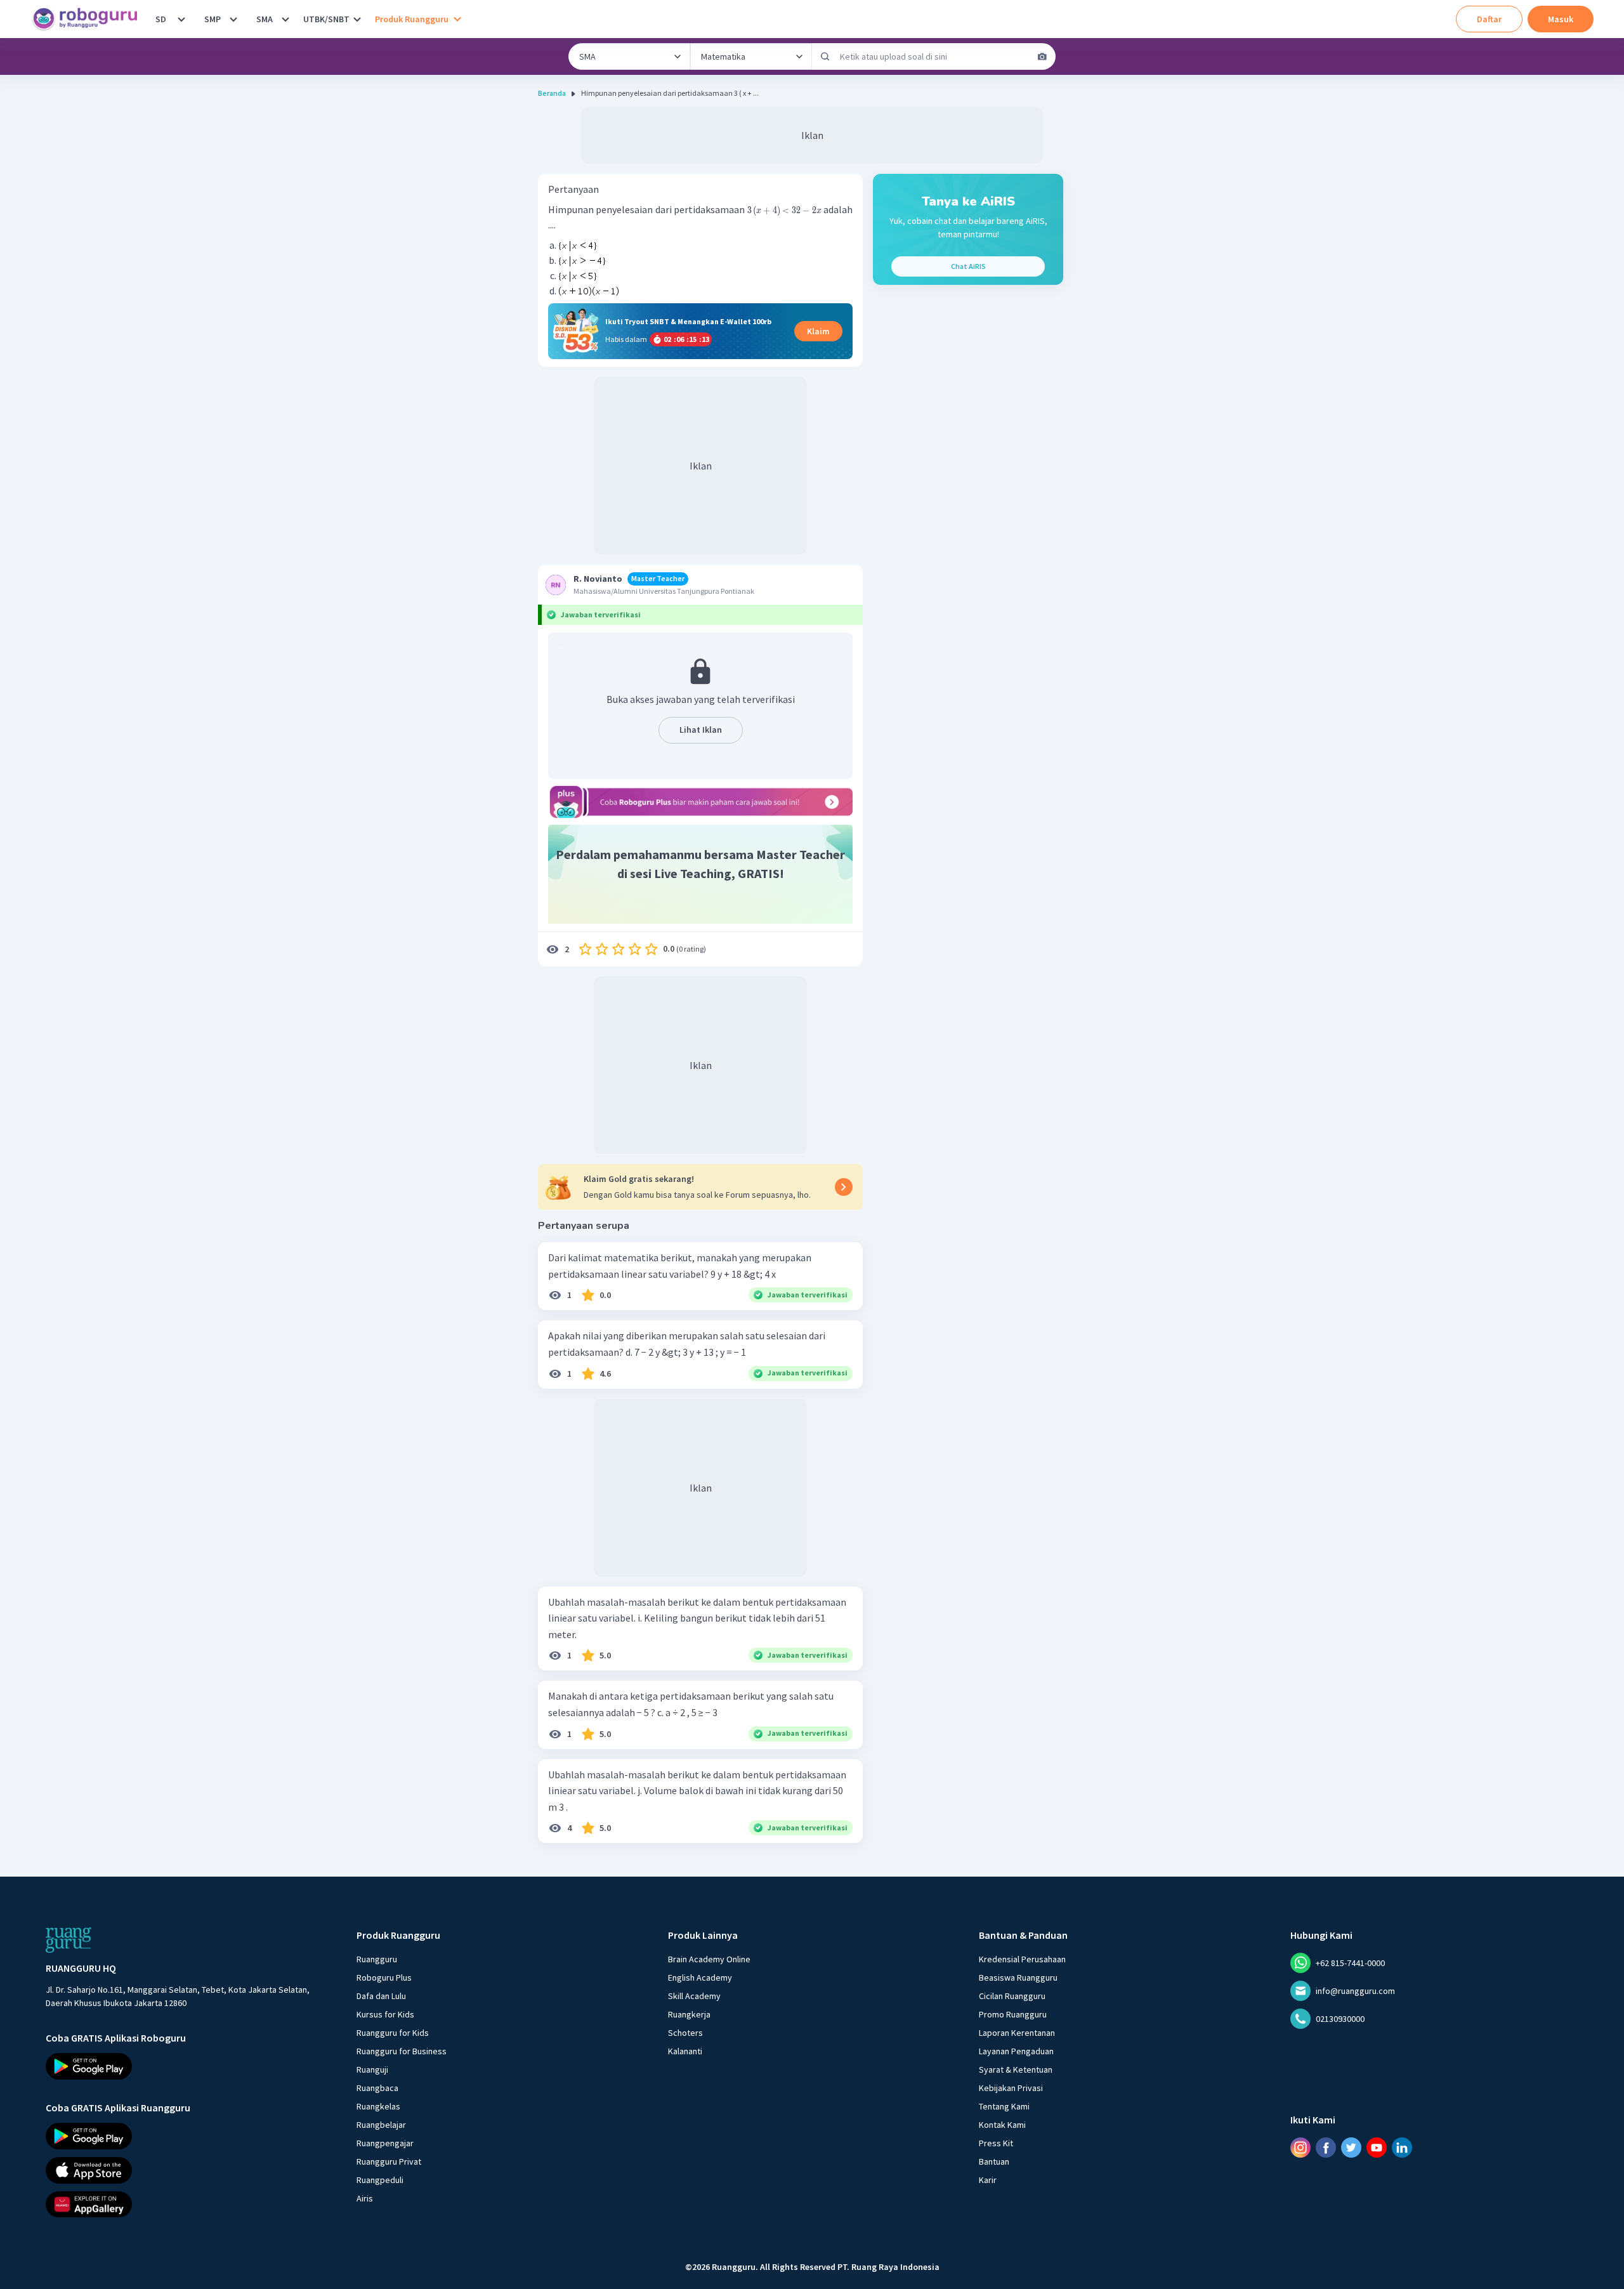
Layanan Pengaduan (1016, 2051)
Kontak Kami (1002, 2125)
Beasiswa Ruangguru (1018, 1977)
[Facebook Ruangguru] (1326, 2147)
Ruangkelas (378, 2106)
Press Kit (996, 2143)
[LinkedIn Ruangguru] (1402, 2147)
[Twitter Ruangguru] (1351, 2147)
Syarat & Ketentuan (1016, 2069)
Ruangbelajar (381, 2125)
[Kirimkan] (825, 56)
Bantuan (994, 2161)
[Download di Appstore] (190, 2170)
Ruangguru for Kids (393, 2033)
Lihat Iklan (701, 730)
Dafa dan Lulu (381, 1996)
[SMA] (285, 19)
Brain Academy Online (709, 1959)
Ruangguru (377, 1959)
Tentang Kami (1004, 2106)
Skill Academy (694, 1996)
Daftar (1489, 19)
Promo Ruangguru (1013, 2014)
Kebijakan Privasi (1011, 2088)
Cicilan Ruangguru (1012, 1996)
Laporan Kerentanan (1017, 2033)
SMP (213, 19)
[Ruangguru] (69, 1940)
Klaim (818, 331)
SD (161, 19)
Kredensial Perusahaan (1022, 1959)
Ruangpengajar (385, 2143)
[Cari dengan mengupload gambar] (1042, 56)
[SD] (181, 19)
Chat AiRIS (968, 266)
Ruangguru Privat (389, 2161)
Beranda (552, 93)
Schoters (685, 2033)
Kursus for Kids (385, 2014)
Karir (988, 2180)
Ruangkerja (689, 2014)
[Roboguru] (89, 19)
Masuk (1561, 19)
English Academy (700, 1977)
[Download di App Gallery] (190, 2204)
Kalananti (685, 2051)
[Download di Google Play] (190, 2066)
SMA (265, 19)
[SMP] (233, 19)
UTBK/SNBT (326, 19)
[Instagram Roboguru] (1300, 2147)
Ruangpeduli (380, 2180)
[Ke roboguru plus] (700, 802)
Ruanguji (372, 2069)
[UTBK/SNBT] (357, 19)
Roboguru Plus (384, 1977)
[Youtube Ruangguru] (1377, 2147)
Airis (365, 2198)
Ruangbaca (377, 2088)
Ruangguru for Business (402, 2051)
